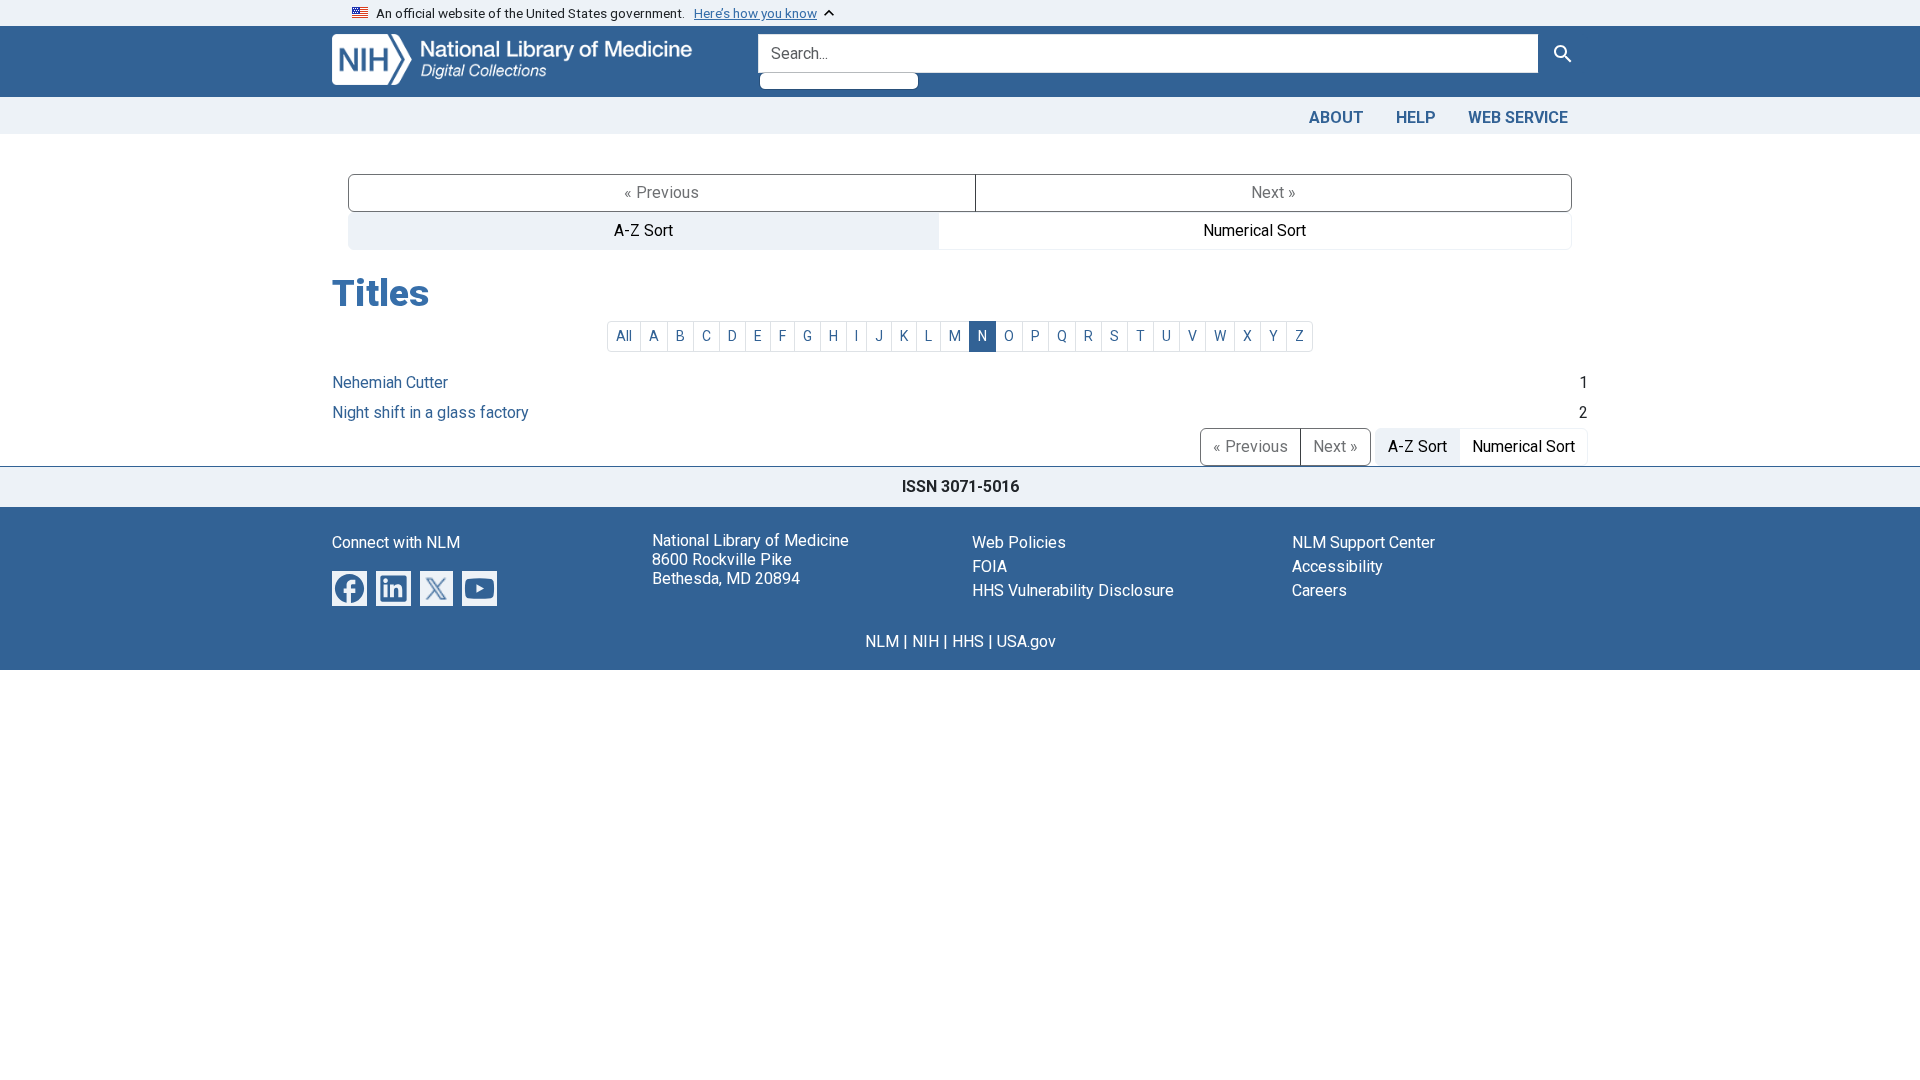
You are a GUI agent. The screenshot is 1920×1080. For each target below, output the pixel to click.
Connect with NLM (396, 542)
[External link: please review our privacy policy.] (349, 586)
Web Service (1518, 117)
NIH (925, 641)
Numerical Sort (1254, 230)
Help (1416, 117)
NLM (882, 641)
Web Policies (1019, 542)
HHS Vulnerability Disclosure (1073, 590)
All (624, 336)
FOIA (989, 566)
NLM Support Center (1363, 542)
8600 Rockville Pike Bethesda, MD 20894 (726, 569)
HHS (968, 641)
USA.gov (1026, 641)
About (1336, 117)
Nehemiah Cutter (390, 382)
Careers (1319, 590)
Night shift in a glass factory (430, 412)
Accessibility (1337, 566)
